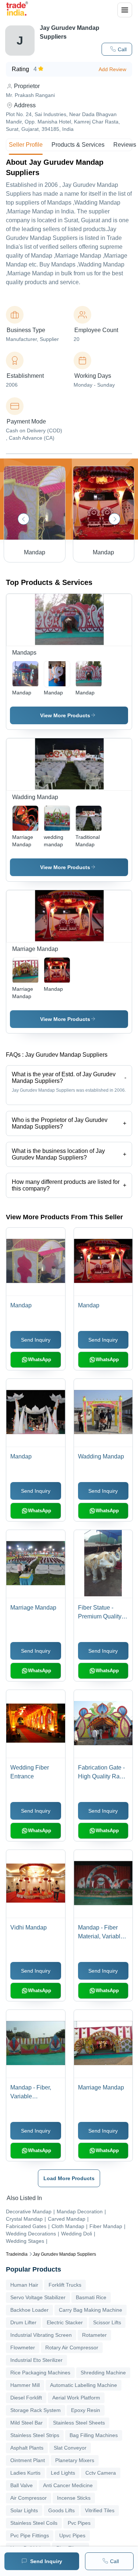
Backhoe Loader (29, 2310)
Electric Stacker (65, 2322)
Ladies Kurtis (25, 2473)
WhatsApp (40, 1360)
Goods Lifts (61, 2510)
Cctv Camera (101, 2473)
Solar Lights (24, 2510)
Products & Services (78, 145)
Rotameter (94, 2335)
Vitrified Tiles (100, 2510)
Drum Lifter (23, 2322)
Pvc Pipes (79, 2523)
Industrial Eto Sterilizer (36, 2360)
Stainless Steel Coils (34, 2523)
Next (114, 519)
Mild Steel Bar (26, 2423)
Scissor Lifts (107, 2322)
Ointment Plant (28, 2460)
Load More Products (69, 2178)
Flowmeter (23, 2347)
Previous (24, 519)
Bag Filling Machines (94, 2435)
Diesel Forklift (26, 2398)
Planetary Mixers (75, 2460)
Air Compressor (29, 2498)
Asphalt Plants (27, 2448)
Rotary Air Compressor (72, 2347)
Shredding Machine (103, 2373)
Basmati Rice (91, 2297)
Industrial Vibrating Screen (41, 2335)
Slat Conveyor (70, 2448)
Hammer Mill (25, 2385)
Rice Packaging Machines (40, 2373)
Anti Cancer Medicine (68, 2485)
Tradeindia (17, 2254)
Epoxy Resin (86, 2410)
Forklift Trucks (65, 2285)
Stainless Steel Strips (35, 2435)
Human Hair (24, 2285)
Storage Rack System (36, 2410)
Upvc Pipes (72, 2535)
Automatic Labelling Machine (84, 2385)
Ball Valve (22, 2485)
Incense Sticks (74, 2498)
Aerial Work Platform (76, 2398)
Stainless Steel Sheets (79, 2423)
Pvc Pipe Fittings (30, 2535)
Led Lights (63, 2473)
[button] (117, 49)
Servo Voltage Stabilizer (38, 2297)
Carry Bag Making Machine (91, 2310)
